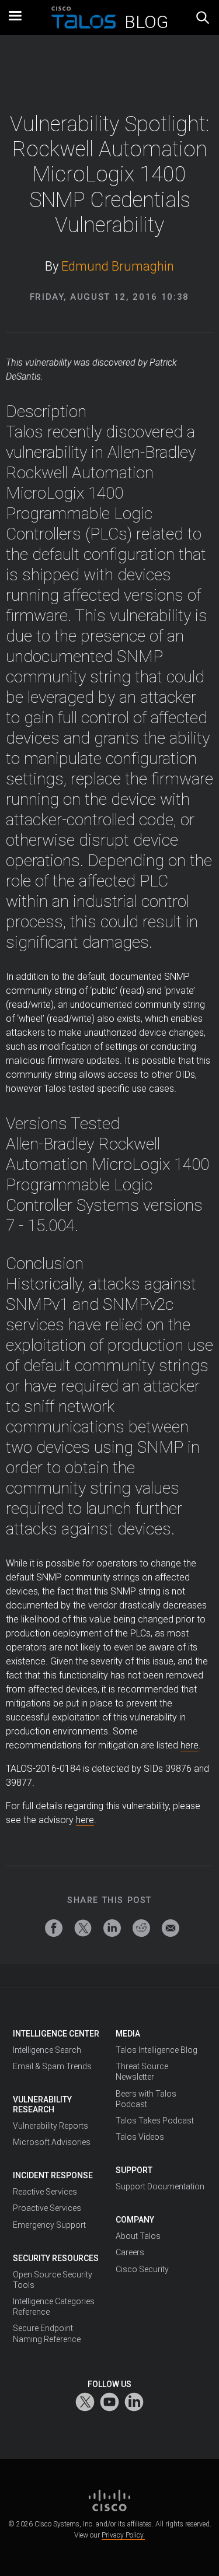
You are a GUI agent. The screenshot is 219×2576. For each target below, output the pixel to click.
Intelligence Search (47, 2050)
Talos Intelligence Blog (157, 2050)
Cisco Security (142, 2269)
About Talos (138, 2236)
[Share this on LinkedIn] (112, 1928)
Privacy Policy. (123, 2535)
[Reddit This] (141, 1928)
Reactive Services (45, 2192)
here (190, 1745)
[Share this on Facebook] (54, 1928)
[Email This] (171, 1928)
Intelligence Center (56, 2034)
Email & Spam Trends (52, 2066)
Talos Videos (140, 2137)
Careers (130, 2252)
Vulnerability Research (42, 2104)
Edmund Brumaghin (118, 266)
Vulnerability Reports (51, 2126)
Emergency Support (49, 2225)
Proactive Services (47, 2208)
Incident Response (53, 2175)
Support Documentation (160, 2186)
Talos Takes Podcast (155, 2121)
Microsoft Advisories (52, 2142)
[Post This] (83, 1928)
